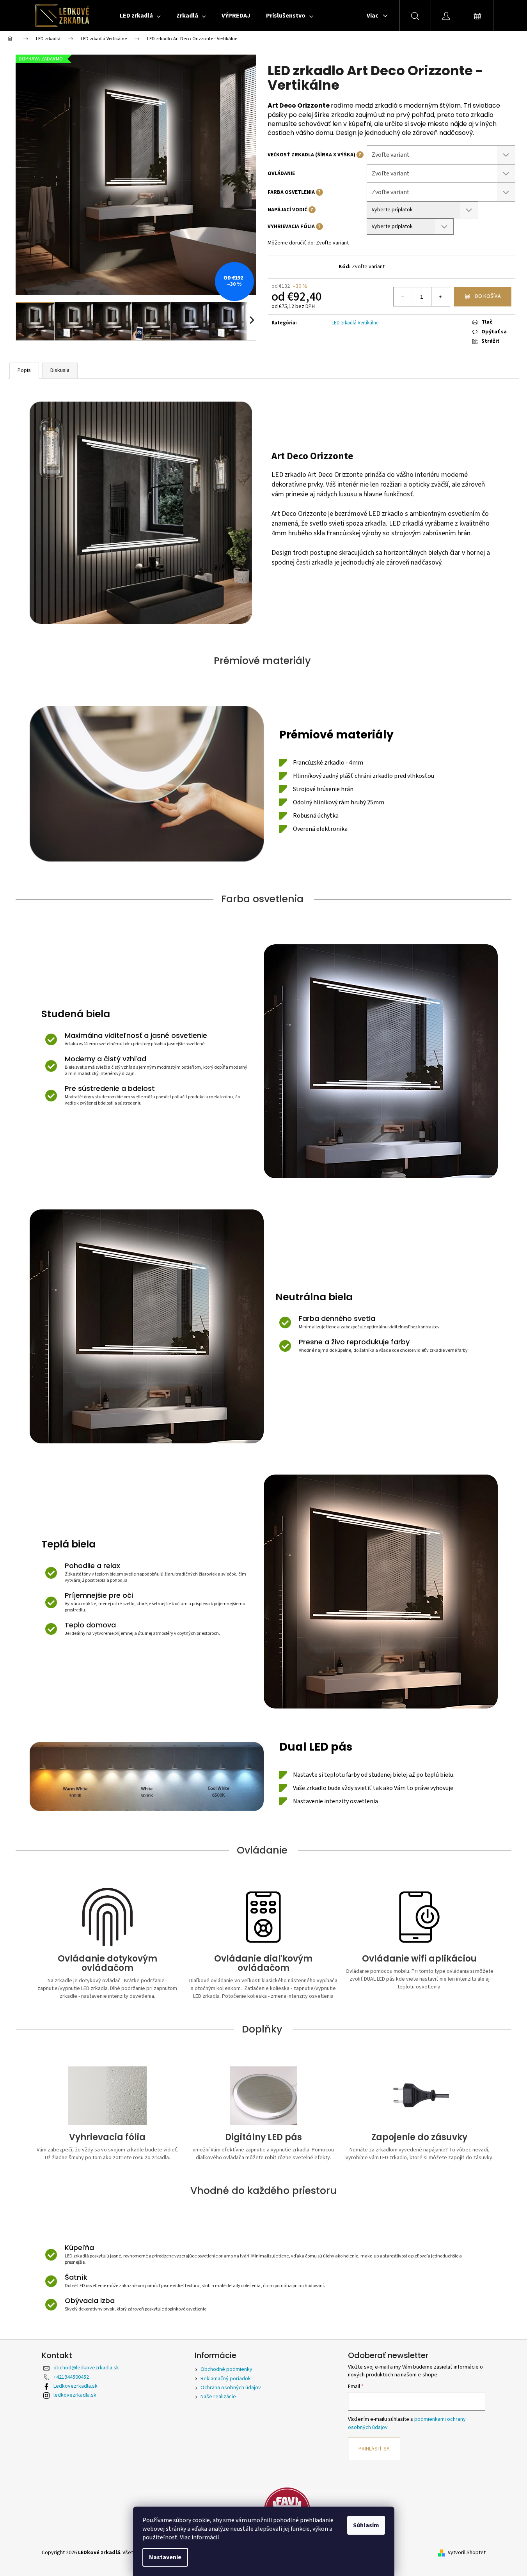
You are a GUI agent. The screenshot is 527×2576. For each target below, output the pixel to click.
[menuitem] (140, 16)
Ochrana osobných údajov (231, 2388)
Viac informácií (199, 2537)
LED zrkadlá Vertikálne (355, 323)
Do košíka (488, 296)
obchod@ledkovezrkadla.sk (86, 2368)
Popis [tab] (24, 370)
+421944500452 (71, 2377)
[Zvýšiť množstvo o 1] (440, 297)
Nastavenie (165, 2557)
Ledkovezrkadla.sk (75, 2386)
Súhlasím (366, 2525)
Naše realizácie (218, 2397)
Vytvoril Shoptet (467, 2553)
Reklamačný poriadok (226, 2379)
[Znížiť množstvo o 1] (403, 297)
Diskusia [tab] (60, 370)
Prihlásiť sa (374, 2449)
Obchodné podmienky (226, 2369)
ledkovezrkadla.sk (75, 2395)
